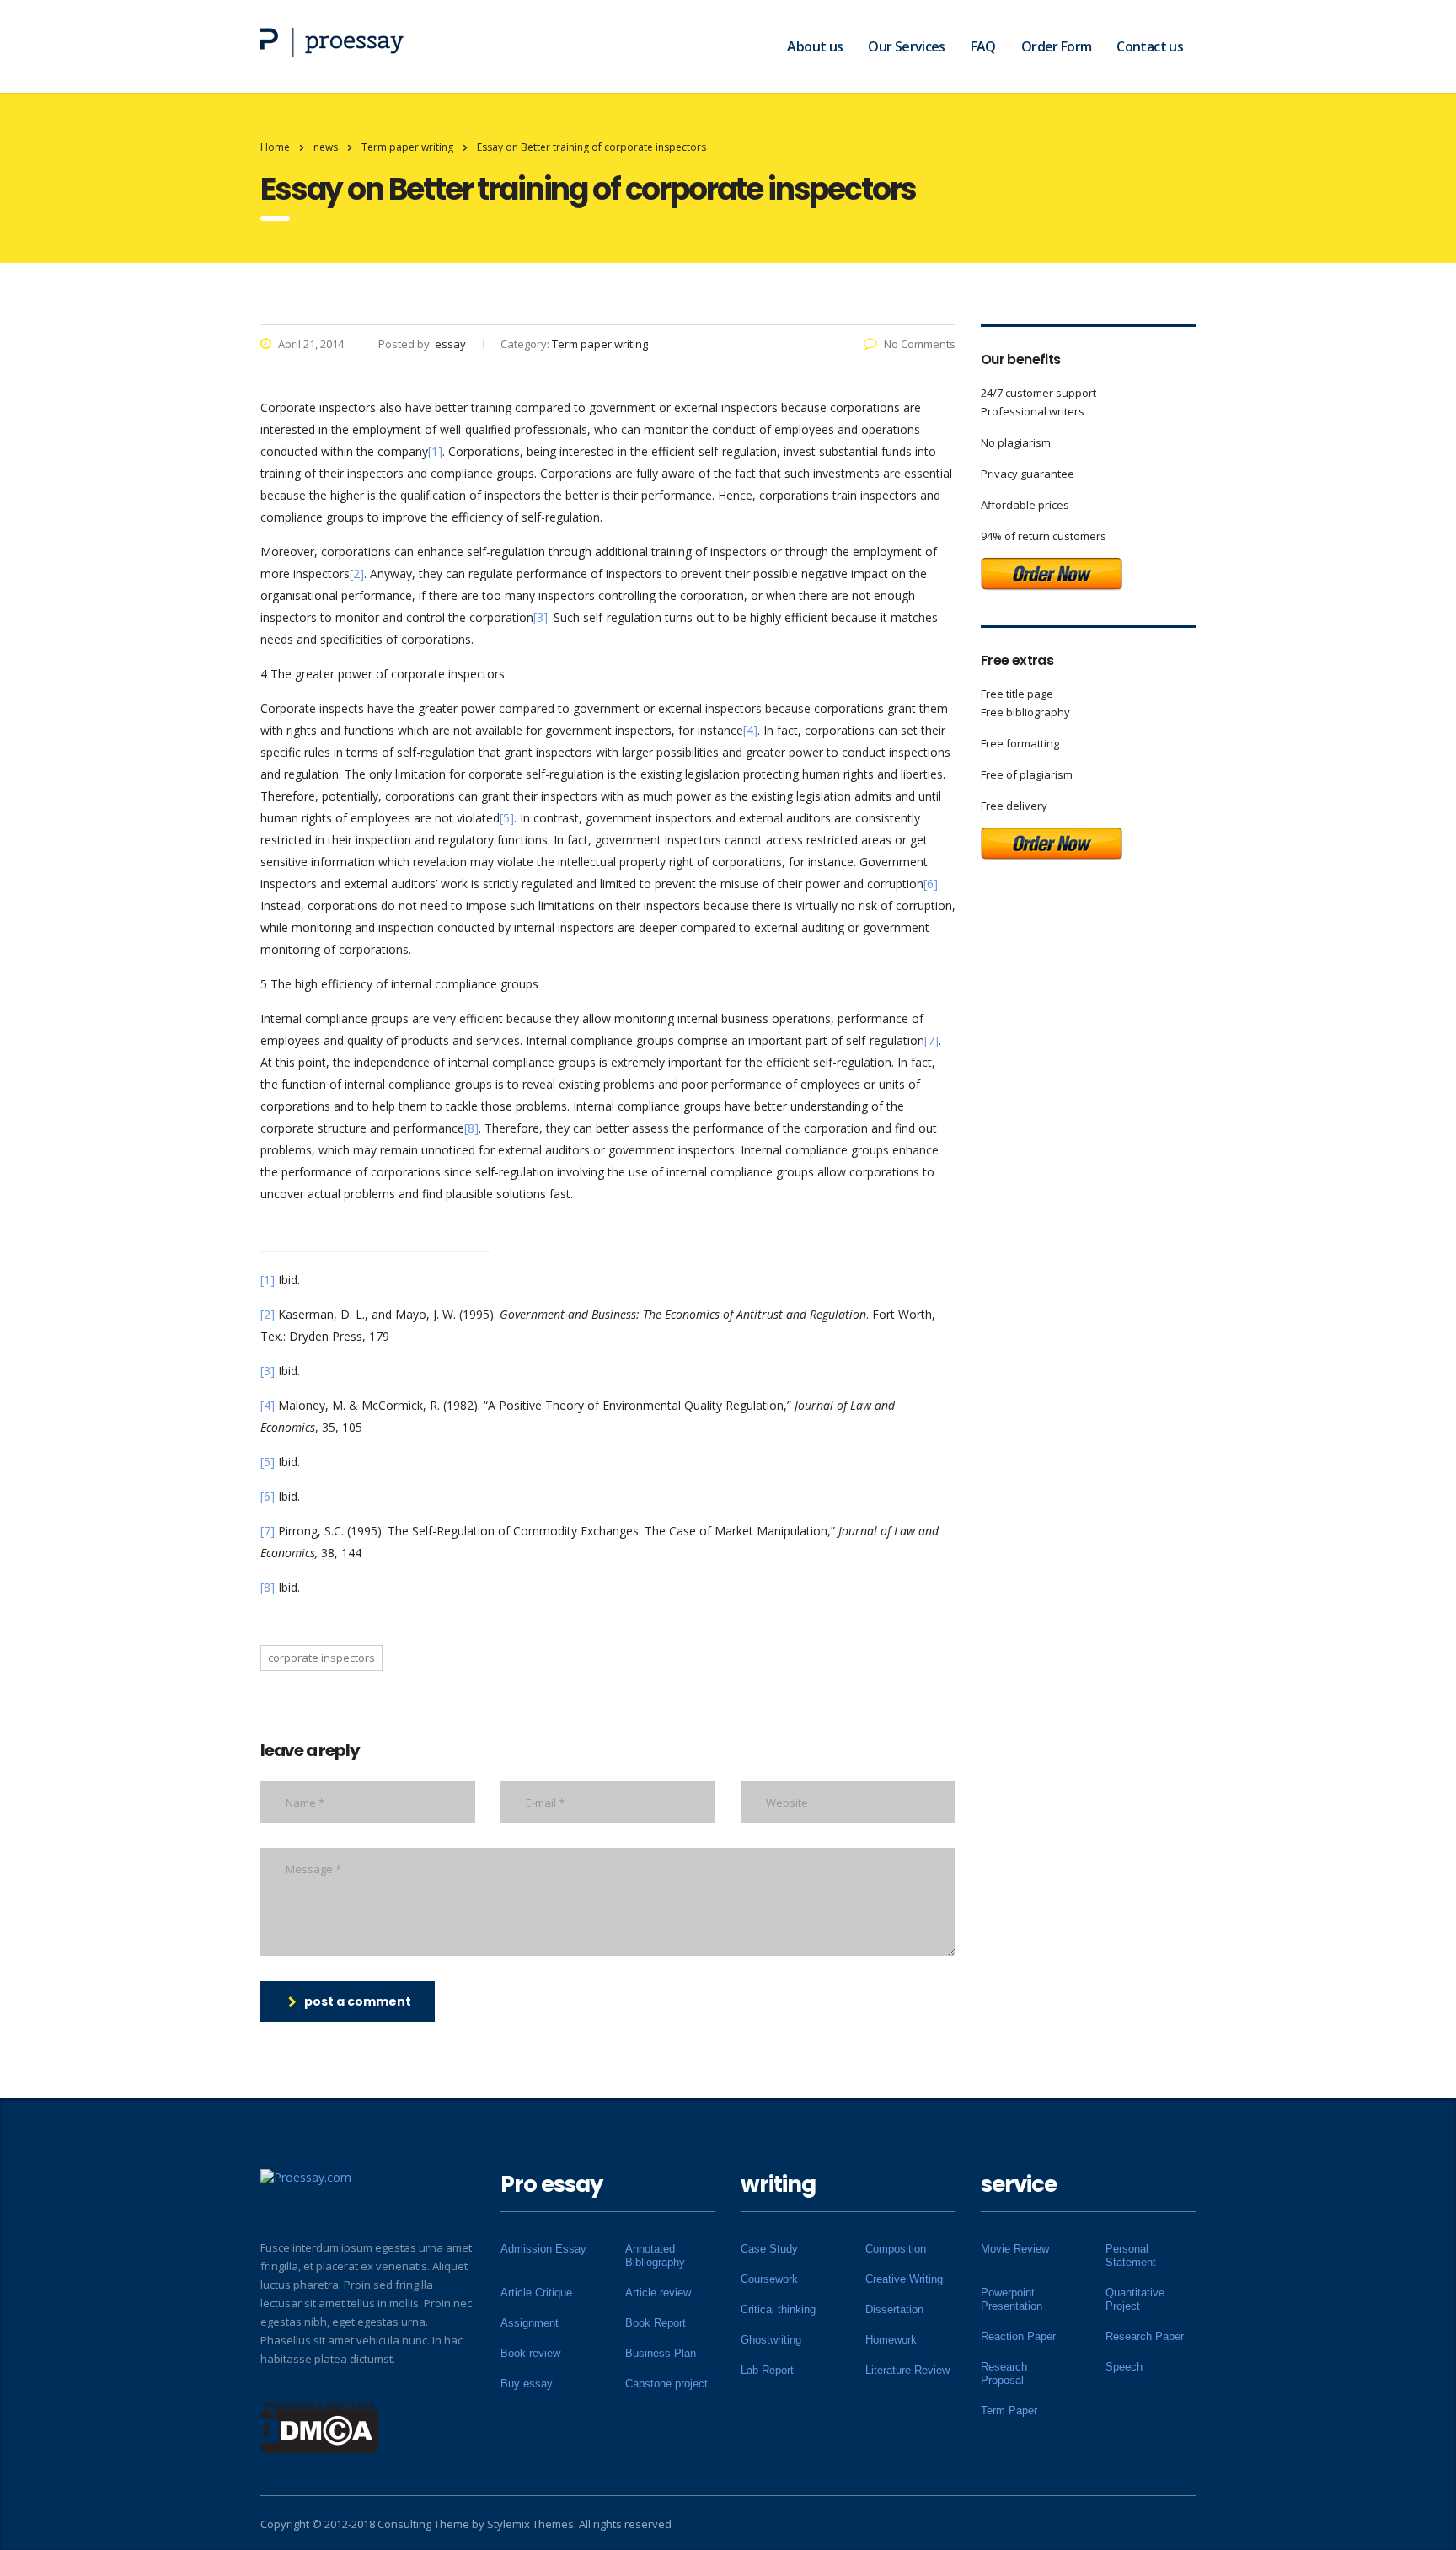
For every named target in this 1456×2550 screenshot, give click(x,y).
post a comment (358, 2001)
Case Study (769, 2249)
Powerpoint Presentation (1012, 2299)
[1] (435, 451)
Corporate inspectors (321, 1658)
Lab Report (767, 2370)
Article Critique (536, 2293)
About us (815, 46)
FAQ (983, 46)
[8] (471, 1128)
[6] (931, 884)
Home (275, 147)
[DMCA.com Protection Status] (320, 2426)
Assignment (530, 2323)
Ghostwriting (771, 2340)
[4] (750, 730)
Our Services (906, 46)
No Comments (920, 344)
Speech (1124, 2367)
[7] (931, 1040)
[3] (541, 617)
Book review (530, 2353)
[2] (357, 573)
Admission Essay (543, 2249)
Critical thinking (778, 2309)
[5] (507, 818)
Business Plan (661, 2353)
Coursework (769, 2279)
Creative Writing (904, 2279)
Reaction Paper (1018, 2336)
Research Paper (1145, 2336)
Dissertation (894, 2309)
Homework (891, 2340)
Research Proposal (1004, 2373)
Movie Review (1015, 2249)
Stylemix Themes (530, 2524)
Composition (896, 2249)
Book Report (656, 2323)
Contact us (1150, 46)
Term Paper (1009, 2411)
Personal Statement (1131, 2255)
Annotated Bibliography (655, 2255)
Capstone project (666, 2384)
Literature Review (907, 2370)
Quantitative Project (1135, 2299)
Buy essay (527, 2384)
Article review (658, 2293)
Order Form (1057, 46)
